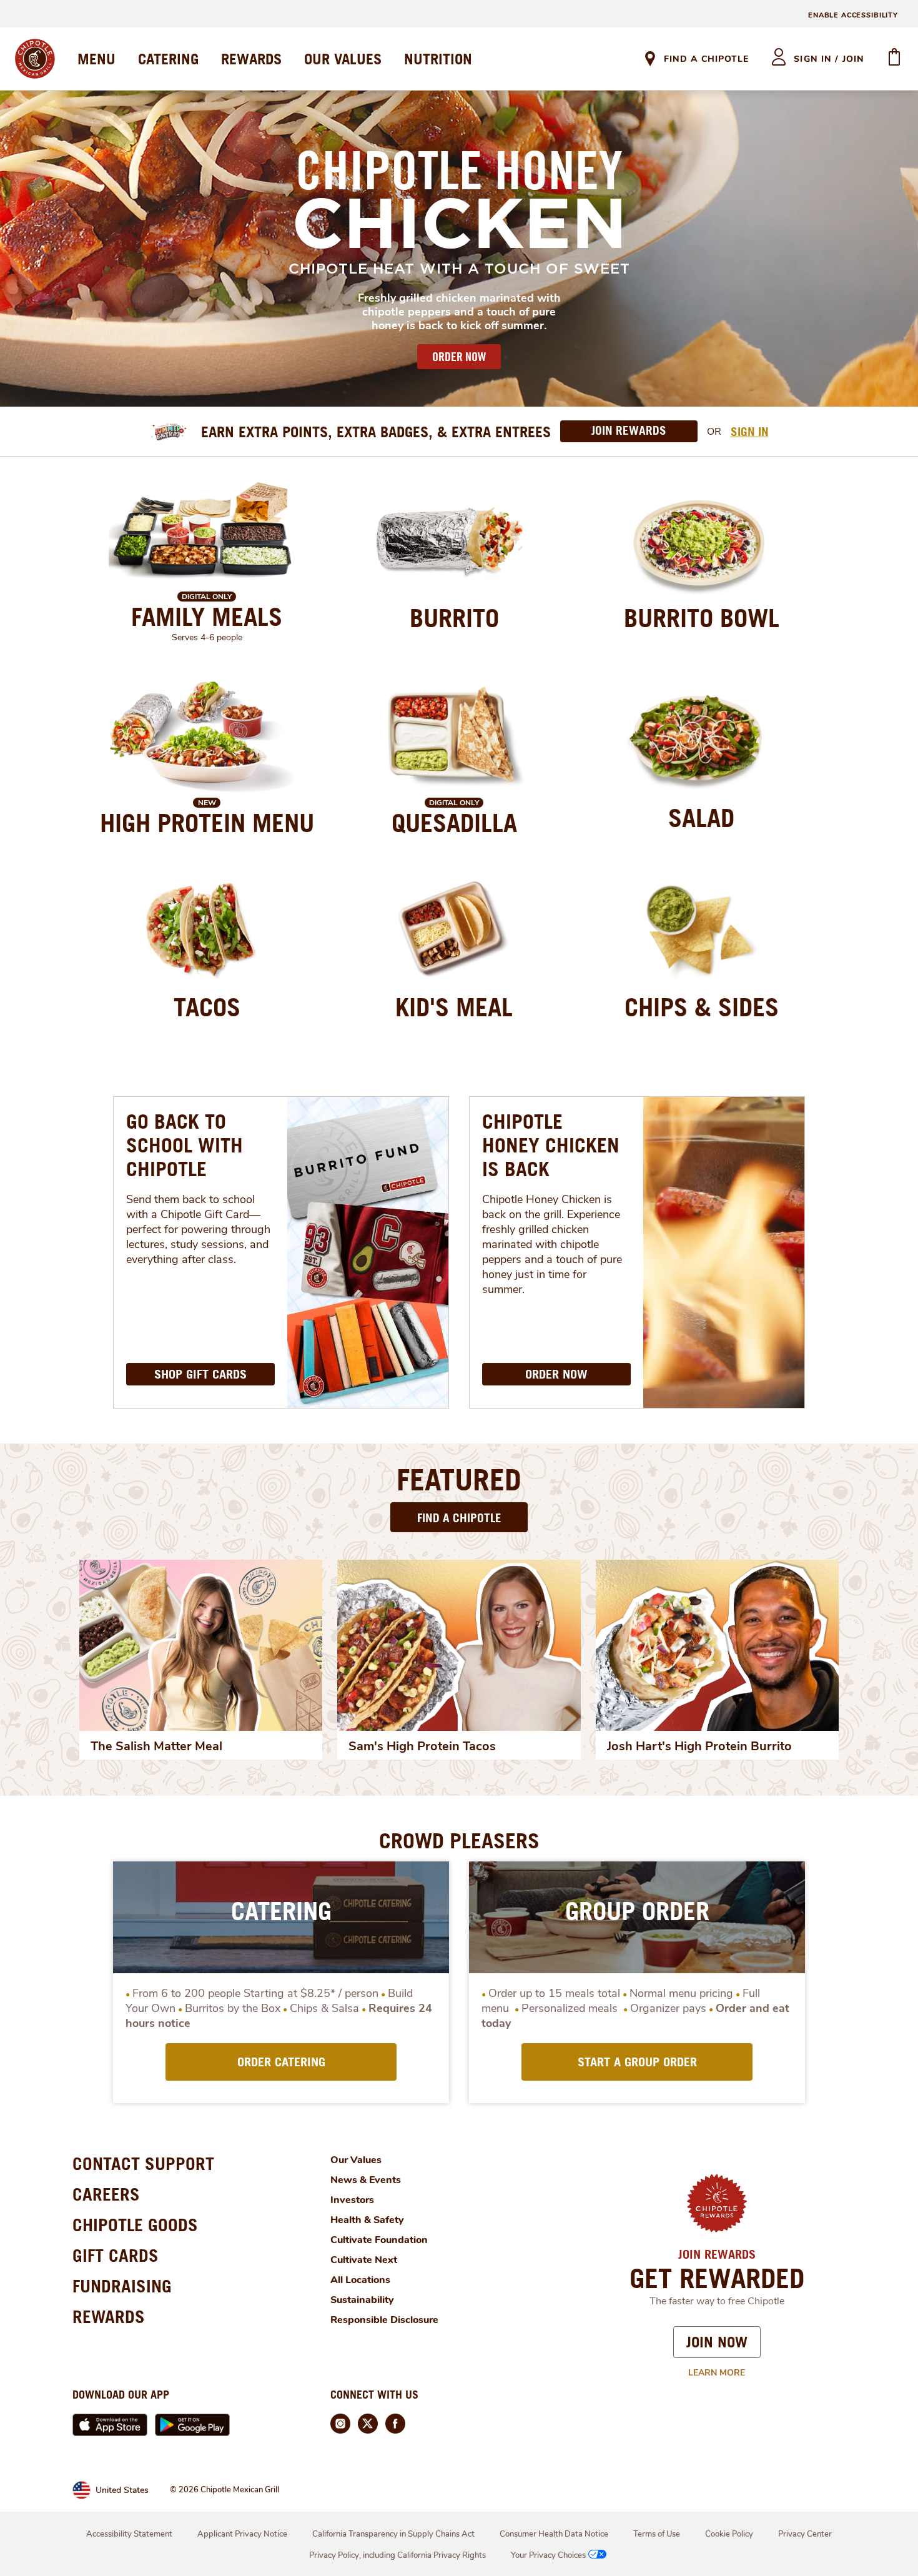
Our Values (356, 2160)
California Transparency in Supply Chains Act (393, 2534)
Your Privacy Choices (548, 2555)
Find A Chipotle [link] (706, 59)
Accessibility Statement (129, 2534)
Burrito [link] (454, 618)
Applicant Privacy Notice (242, 2534)
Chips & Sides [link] (702, 1007)
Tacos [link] (207, 1007)
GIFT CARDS (116, 2255)
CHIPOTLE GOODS (135, 2225)
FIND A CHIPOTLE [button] (459, 1518)
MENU (96, 59)
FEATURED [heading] (459, 1479)
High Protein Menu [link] (207, 823)
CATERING (168, 59)
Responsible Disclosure (384, 2320)
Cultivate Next (364, 2260)
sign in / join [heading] (829, 59)
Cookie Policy (729, 2534)
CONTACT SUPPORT (143, 2163)
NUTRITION (438, 59)
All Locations (360, 2280)
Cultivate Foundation (379, 2240)
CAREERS (106, 2194)
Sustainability (362, 2300)
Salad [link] (701, 818)
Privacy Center (805, 2534)
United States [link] (122, 2490)
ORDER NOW (459, 357)
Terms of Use (657, 2534)
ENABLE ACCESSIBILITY (853, 15)
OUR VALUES (343, 59)
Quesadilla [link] (454, 823)
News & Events (366, 2180)
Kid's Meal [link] (454, 1007)
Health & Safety (367, 2220)
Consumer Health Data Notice (554, 2534)
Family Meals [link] (207, 617)
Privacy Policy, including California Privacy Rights (397, 2555)
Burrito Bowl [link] (702, 618)
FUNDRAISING (122, 2286)
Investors (352, 2200)
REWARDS (251, 59)
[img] (201, 1645)
